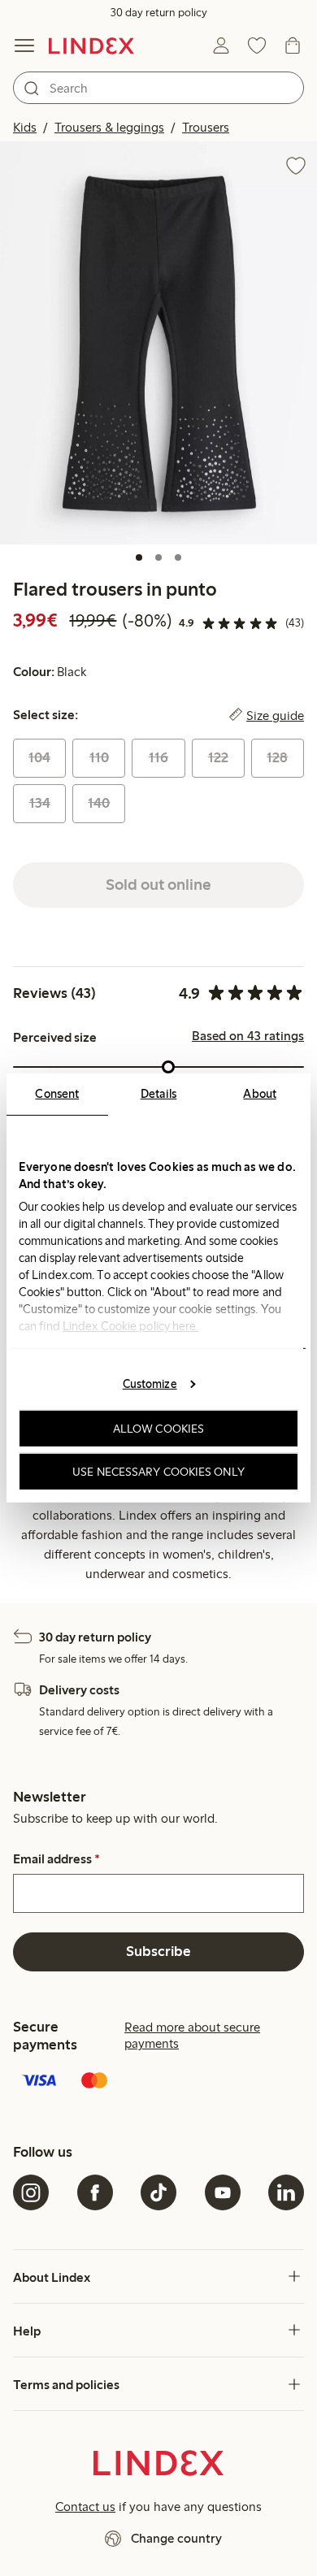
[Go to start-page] (91, 46)
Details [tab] (159, 1094)
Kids (25, 127)
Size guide (275, 715)
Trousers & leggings (109, 127)
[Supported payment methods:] (158, 2082)
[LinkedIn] (286, 2192)
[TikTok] (158, 2192)
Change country (176, 2538)
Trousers (206, 127)
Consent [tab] (57, 1094)
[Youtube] (223, 2192)
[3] (178, 557)
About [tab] (260, 1094)
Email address (56, 1859)
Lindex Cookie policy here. (131, 1326)
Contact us (85, 2507)
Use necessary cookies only (158, 1472)
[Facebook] (95, 2192)
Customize (150, 1383)
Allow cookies (158, 1429)
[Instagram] (31, 2192)
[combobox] (158, 88)
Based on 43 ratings (248, 1036)
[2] (158, 557)
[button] (158, 343)
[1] (139, 557)
